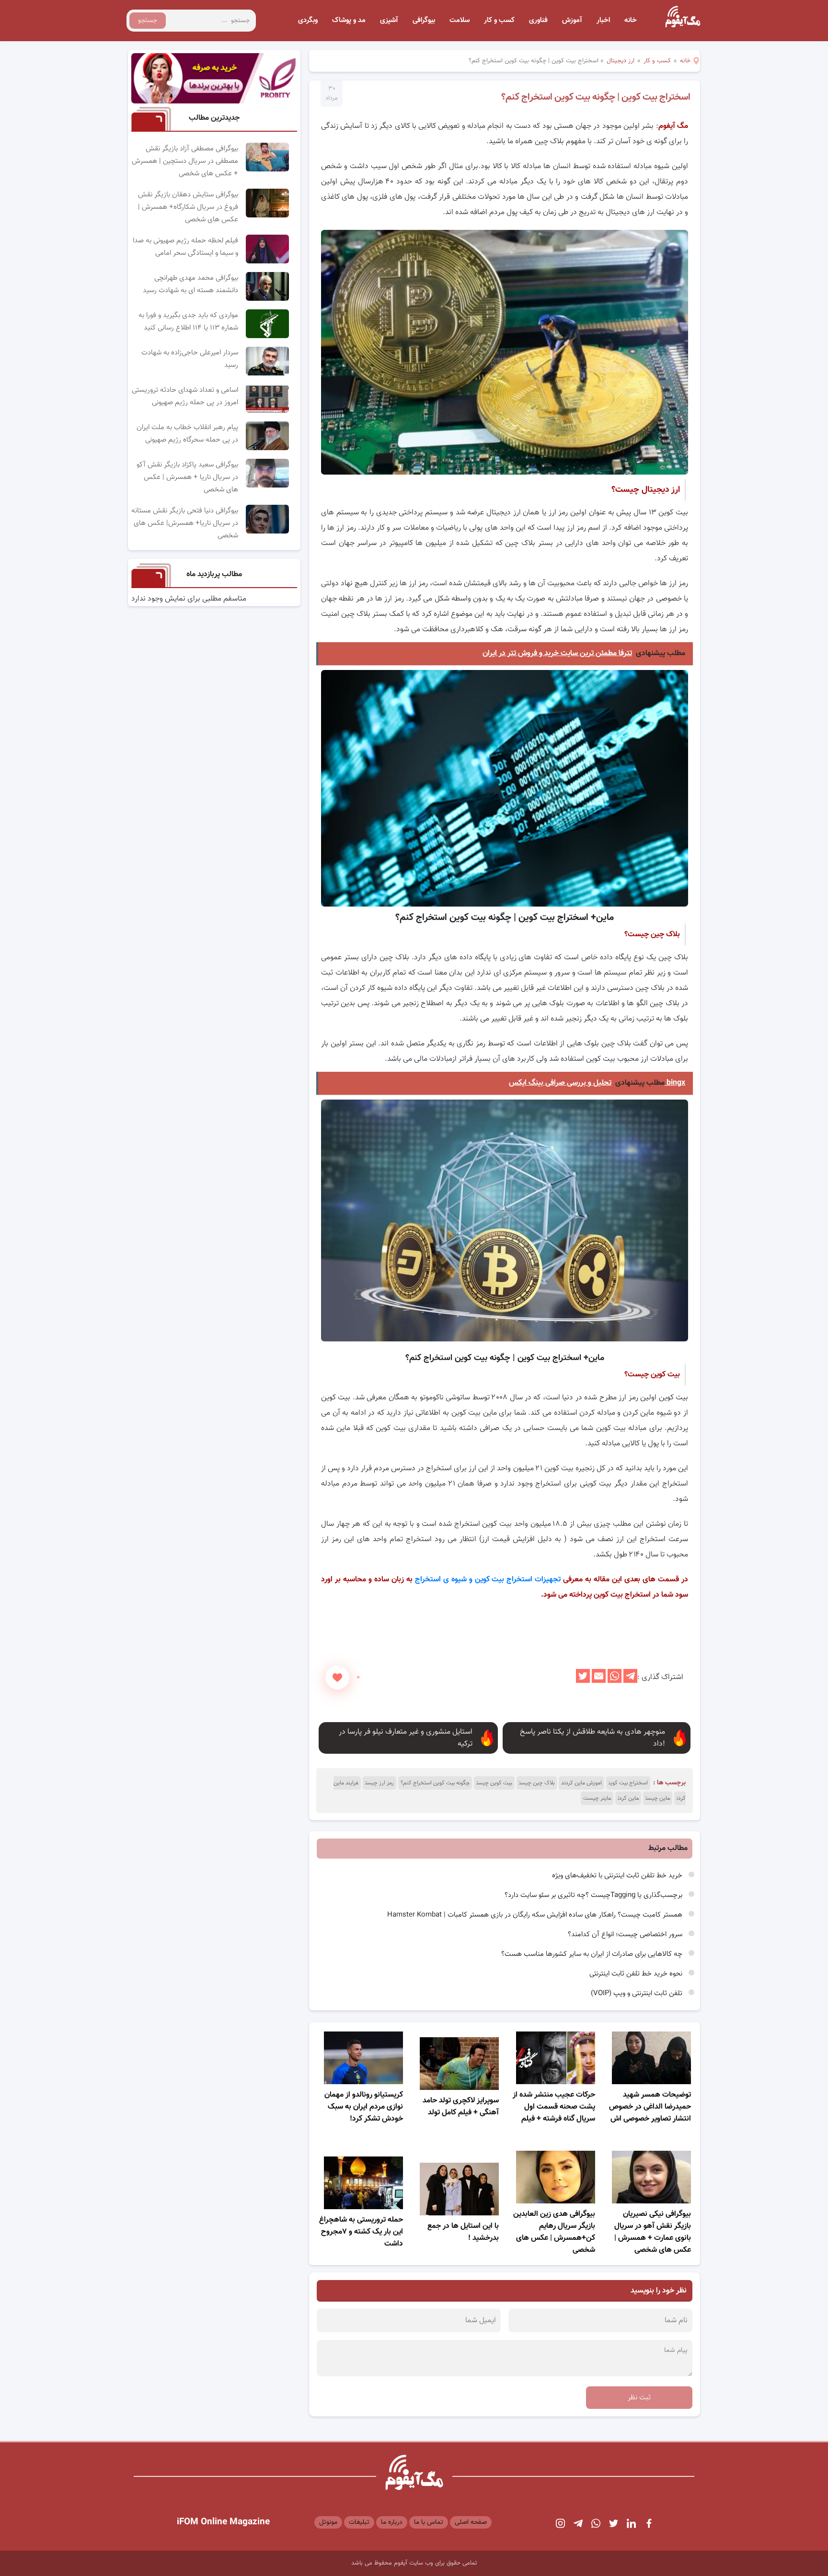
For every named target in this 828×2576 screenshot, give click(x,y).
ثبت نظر (639, 2398)
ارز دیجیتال (621, 61)
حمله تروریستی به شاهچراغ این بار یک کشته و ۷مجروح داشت (361, 2232)
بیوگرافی (424, 20)
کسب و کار (499, 20)
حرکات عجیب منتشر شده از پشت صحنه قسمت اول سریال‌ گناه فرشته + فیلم (554, 2107)
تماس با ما (429, 2522)
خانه (631, 20)
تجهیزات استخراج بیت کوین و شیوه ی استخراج (488, 1580)
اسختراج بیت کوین (628, 1783)
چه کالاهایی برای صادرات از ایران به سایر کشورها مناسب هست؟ (593, 1954)
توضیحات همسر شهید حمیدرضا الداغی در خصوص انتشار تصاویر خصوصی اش (650, 2107)
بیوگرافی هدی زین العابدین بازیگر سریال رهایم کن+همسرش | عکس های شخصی (554, 2232)
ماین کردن (628, 1798)
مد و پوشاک (349, 20)
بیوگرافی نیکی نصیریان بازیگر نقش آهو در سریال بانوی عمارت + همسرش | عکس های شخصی (653, 2232)
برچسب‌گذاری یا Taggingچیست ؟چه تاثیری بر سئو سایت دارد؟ (594, 1895)
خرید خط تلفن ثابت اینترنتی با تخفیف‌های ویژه (618, 1876)
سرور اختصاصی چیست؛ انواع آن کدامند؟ (626, 1935)
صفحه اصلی (471, 2522)
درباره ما (392, 2522)
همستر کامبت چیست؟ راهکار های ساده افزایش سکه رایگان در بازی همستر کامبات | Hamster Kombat (536, 1915)
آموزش (572, 20)
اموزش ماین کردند (581, 1783)
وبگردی (308, 20)
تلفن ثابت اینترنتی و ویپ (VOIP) (638, 1993)
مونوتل (328, 2522)
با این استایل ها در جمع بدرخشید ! (463, 2232)
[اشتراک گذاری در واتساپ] (615, 1681)
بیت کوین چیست (494, 1783)
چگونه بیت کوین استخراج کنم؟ (435, 1783)
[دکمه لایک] (337, 1678)
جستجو (148, 21)
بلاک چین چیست (537, 1783)
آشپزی (389, 20)
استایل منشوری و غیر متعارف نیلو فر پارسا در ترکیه (406, 1738)
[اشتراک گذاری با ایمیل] (599, 1681)
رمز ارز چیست (379, 1783)
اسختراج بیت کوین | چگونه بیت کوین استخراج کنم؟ (596, 97)
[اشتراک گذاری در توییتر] (583, 1681)
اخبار (603, 20)
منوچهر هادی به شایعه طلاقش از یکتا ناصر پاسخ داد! (592, 1738)
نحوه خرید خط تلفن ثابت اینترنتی (637, 1974)
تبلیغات (359, 2522)
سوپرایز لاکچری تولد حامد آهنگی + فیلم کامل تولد (461, 2107)
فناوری (538, 20)
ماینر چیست (597, 1798)
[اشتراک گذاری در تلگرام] (630, 1681)
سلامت (460, 20)
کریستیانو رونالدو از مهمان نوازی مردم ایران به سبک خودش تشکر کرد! (364, 2107)
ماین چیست (658, 1798)
